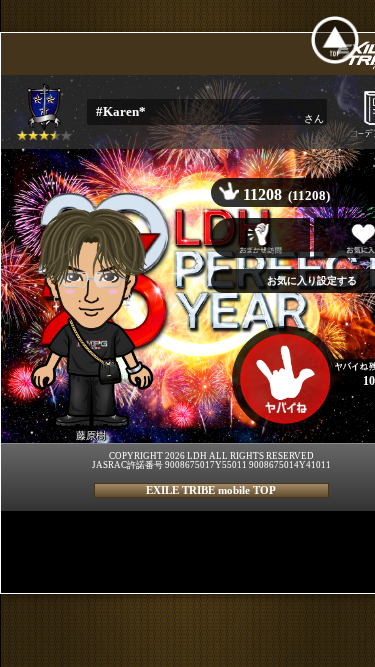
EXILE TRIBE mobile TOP (211, 490)
